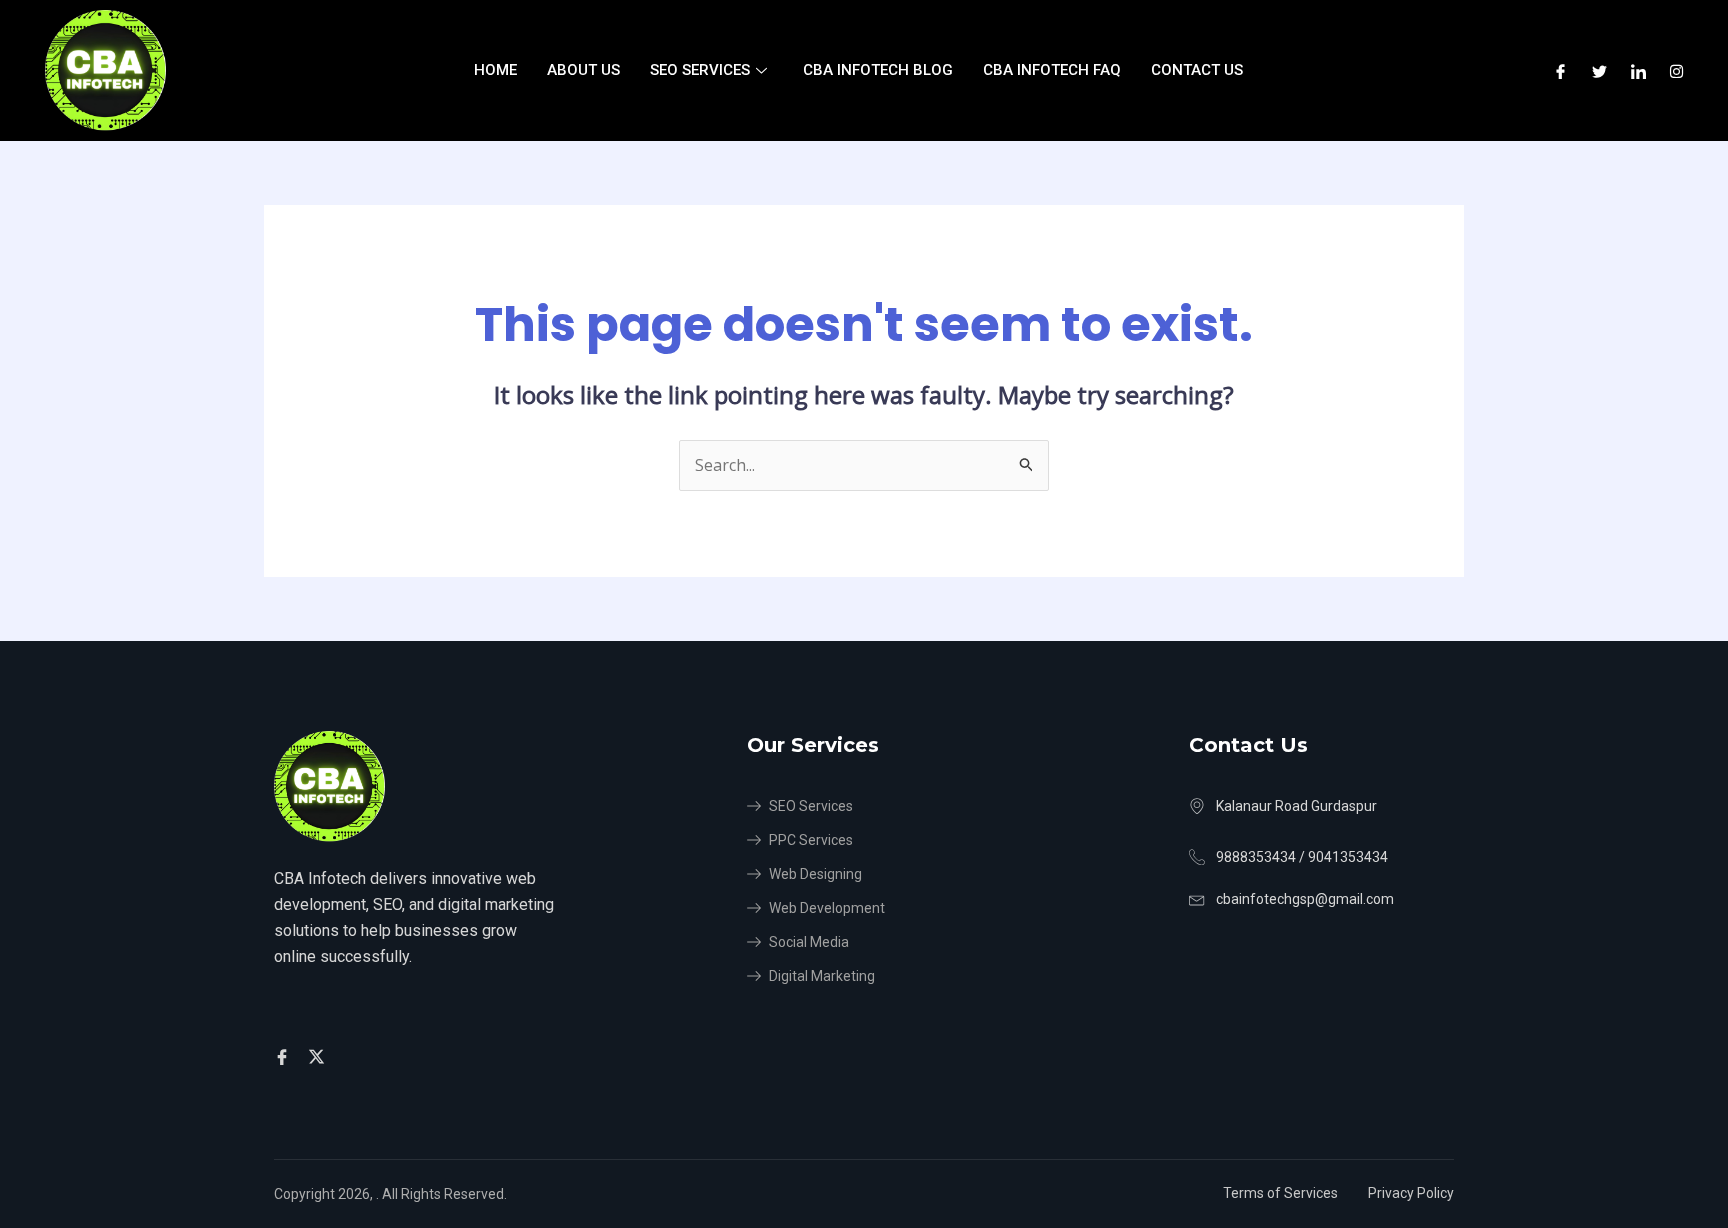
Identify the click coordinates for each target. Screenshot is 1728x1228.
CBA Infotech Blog (878, 70)
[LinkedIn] (1638, 71)
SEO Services (700, 70)
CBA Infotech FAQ (1052, 70)
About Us (583, 70)
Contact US (1197, 70)
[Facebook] (1560, 71)
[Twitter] (1599, 71)
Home (495, 70)
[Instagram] (1676, 71)
